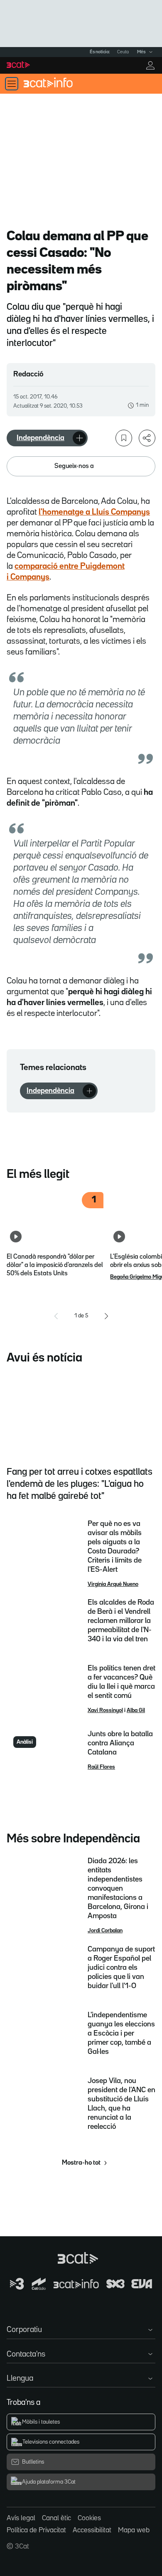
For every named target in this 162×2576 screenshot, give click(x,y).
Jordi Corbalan (105, 1931)
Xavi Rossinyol (105, 1710)
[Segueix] (79, 438)
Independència (40, 438)
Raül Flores (101, 1767)
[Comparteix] (147, 438)
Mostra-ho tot (81, 2163)
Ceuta (123, 52)
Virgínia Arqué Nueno (113, 1584)
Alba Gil (136, 1710)
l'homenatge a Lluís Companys (94, 512)
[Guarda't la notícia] (124, 438)
